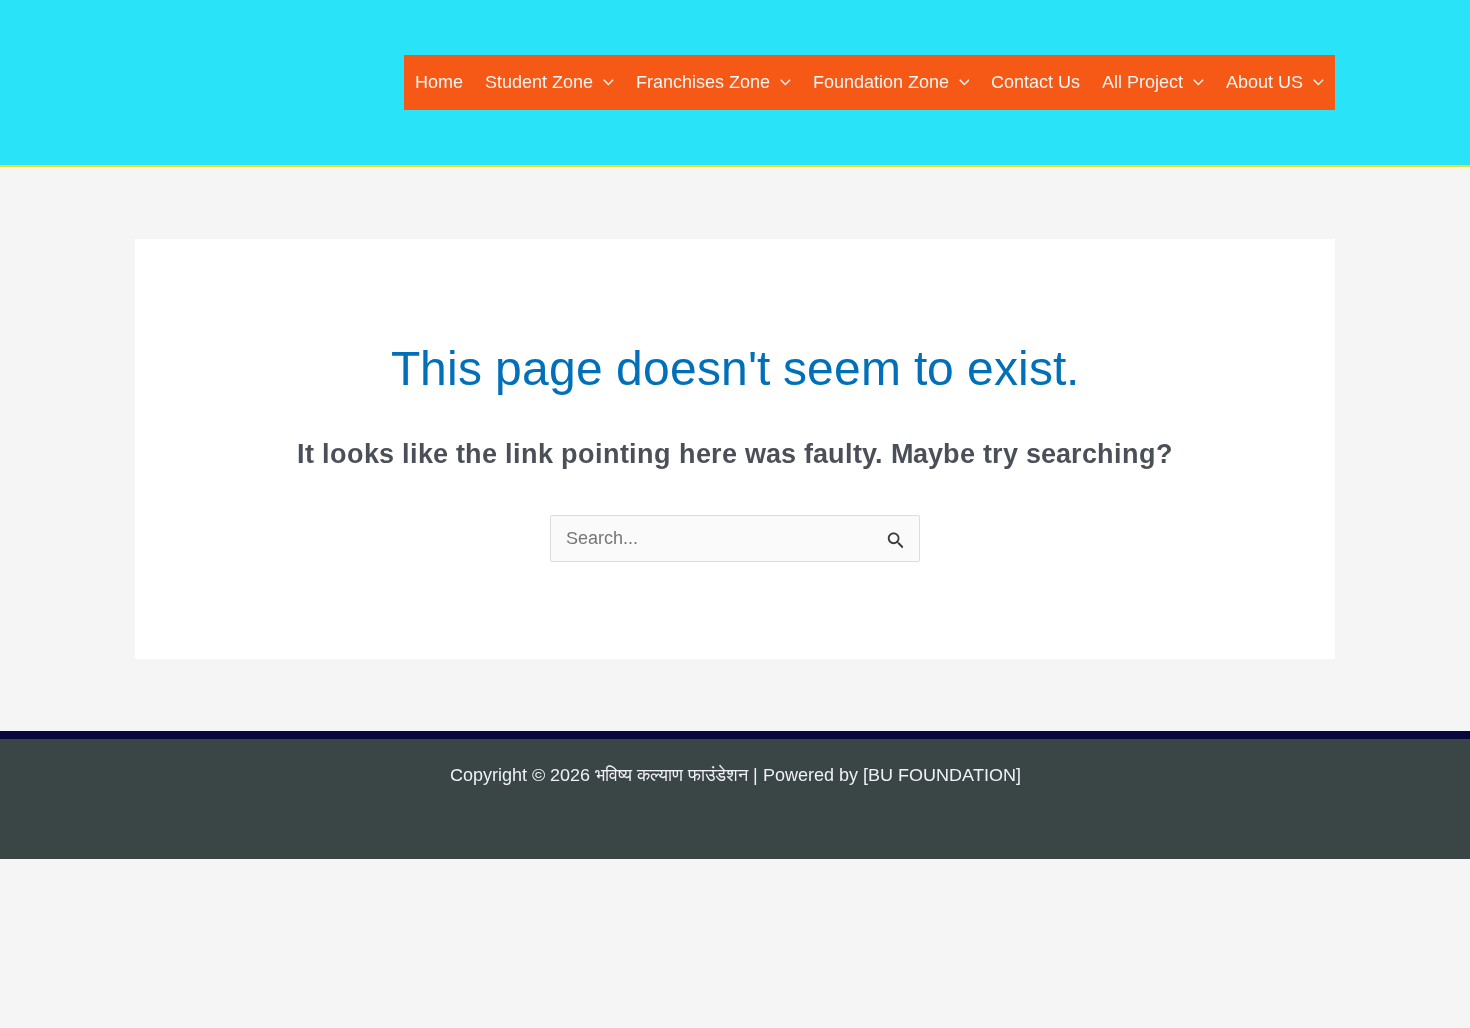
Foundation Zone (881, 82)
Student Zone (539, 82)
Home (439, 82)
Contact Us (1035, 82)
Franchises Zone (703, 82)
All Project (1142, 82)
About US (1264, 82)
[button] (603, 82)
